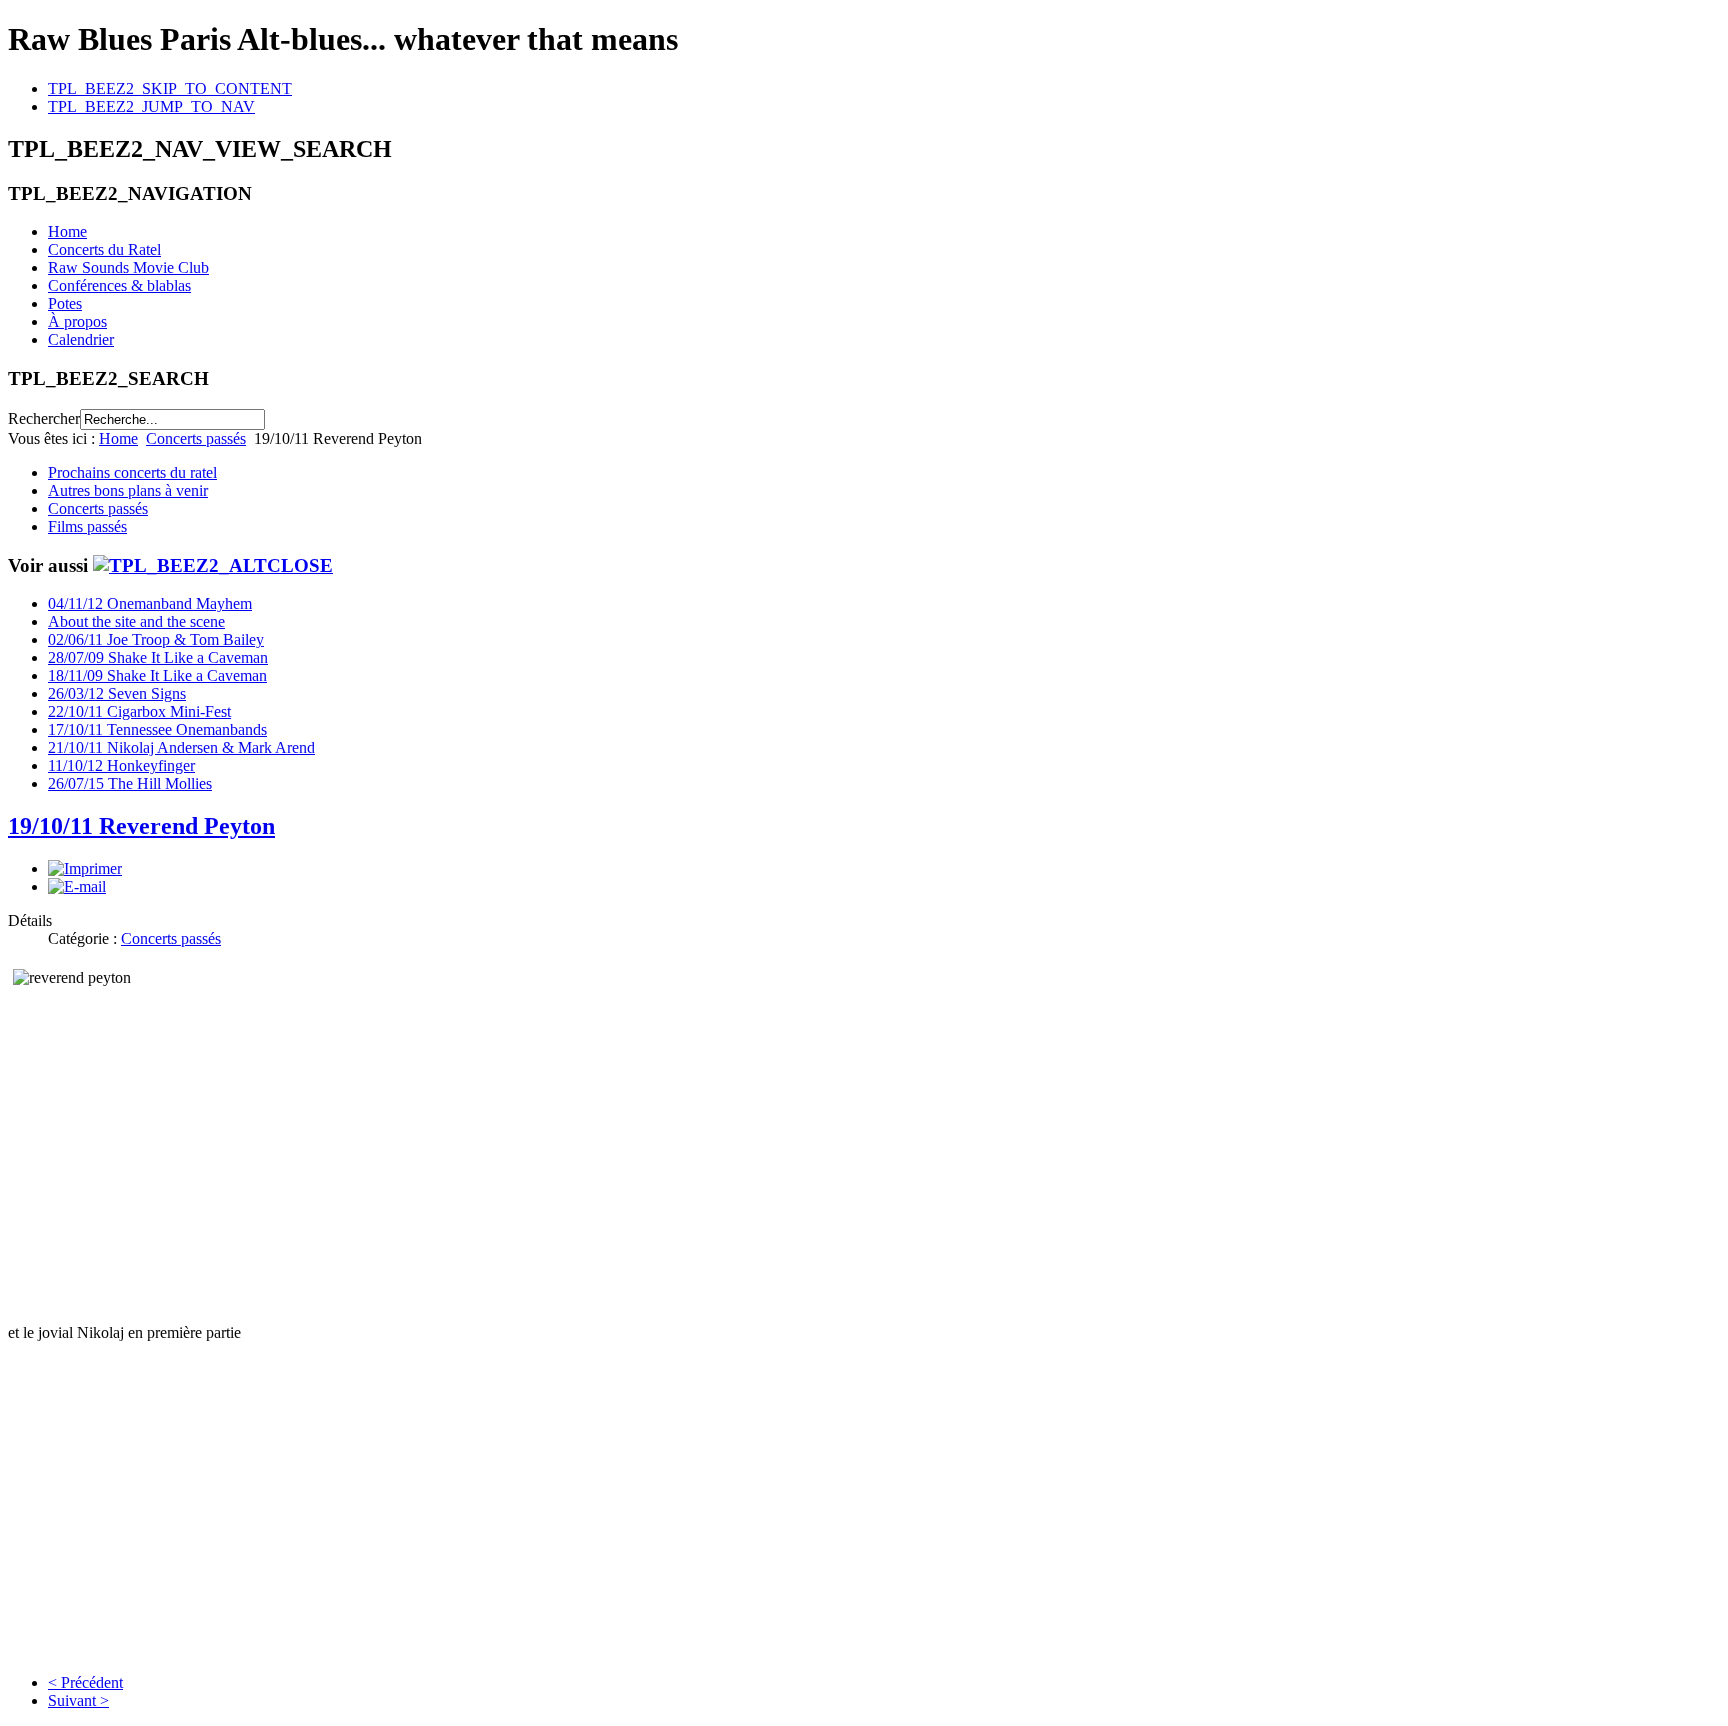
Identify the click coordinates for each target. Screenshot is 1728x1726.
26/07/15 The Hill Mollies (130, 783)
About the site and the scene (136, 621)
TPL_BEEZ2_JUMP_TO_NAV (151, 106)
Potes (65, 303)
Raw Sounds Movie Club (128, 267)
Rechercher (44, 418)
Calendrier (81, 339)
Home (67, 231)
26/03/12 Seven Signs (117, 693)
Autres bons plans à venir (128, 490)
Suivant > (78, 1700)
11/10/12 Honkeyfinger (121, 765)
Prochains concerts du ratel (132, 472)
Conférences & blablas (119, 285)
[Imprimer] (85, 868)
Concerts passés (196, 438)
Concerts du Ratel (104, 249)
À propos (77, 321)
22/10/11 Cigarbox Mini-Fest (139, 711)
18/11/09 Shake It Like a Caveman (157, 675)
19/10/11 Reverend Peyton (141, 826)
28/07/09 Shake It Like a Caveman (158, 657)
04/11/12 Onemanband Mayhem (150, 603)
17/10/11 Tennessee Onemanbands (157, 729)
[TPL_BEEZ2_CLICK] (213, 565)
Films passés (87, 526)
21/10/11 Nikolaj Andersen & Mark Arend (181, 747)
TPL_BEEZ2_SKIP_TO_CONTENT (170, 88)
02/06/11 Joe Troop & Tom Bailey (156, 639)
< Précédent (85, 1682)
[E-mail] (77, 886)
